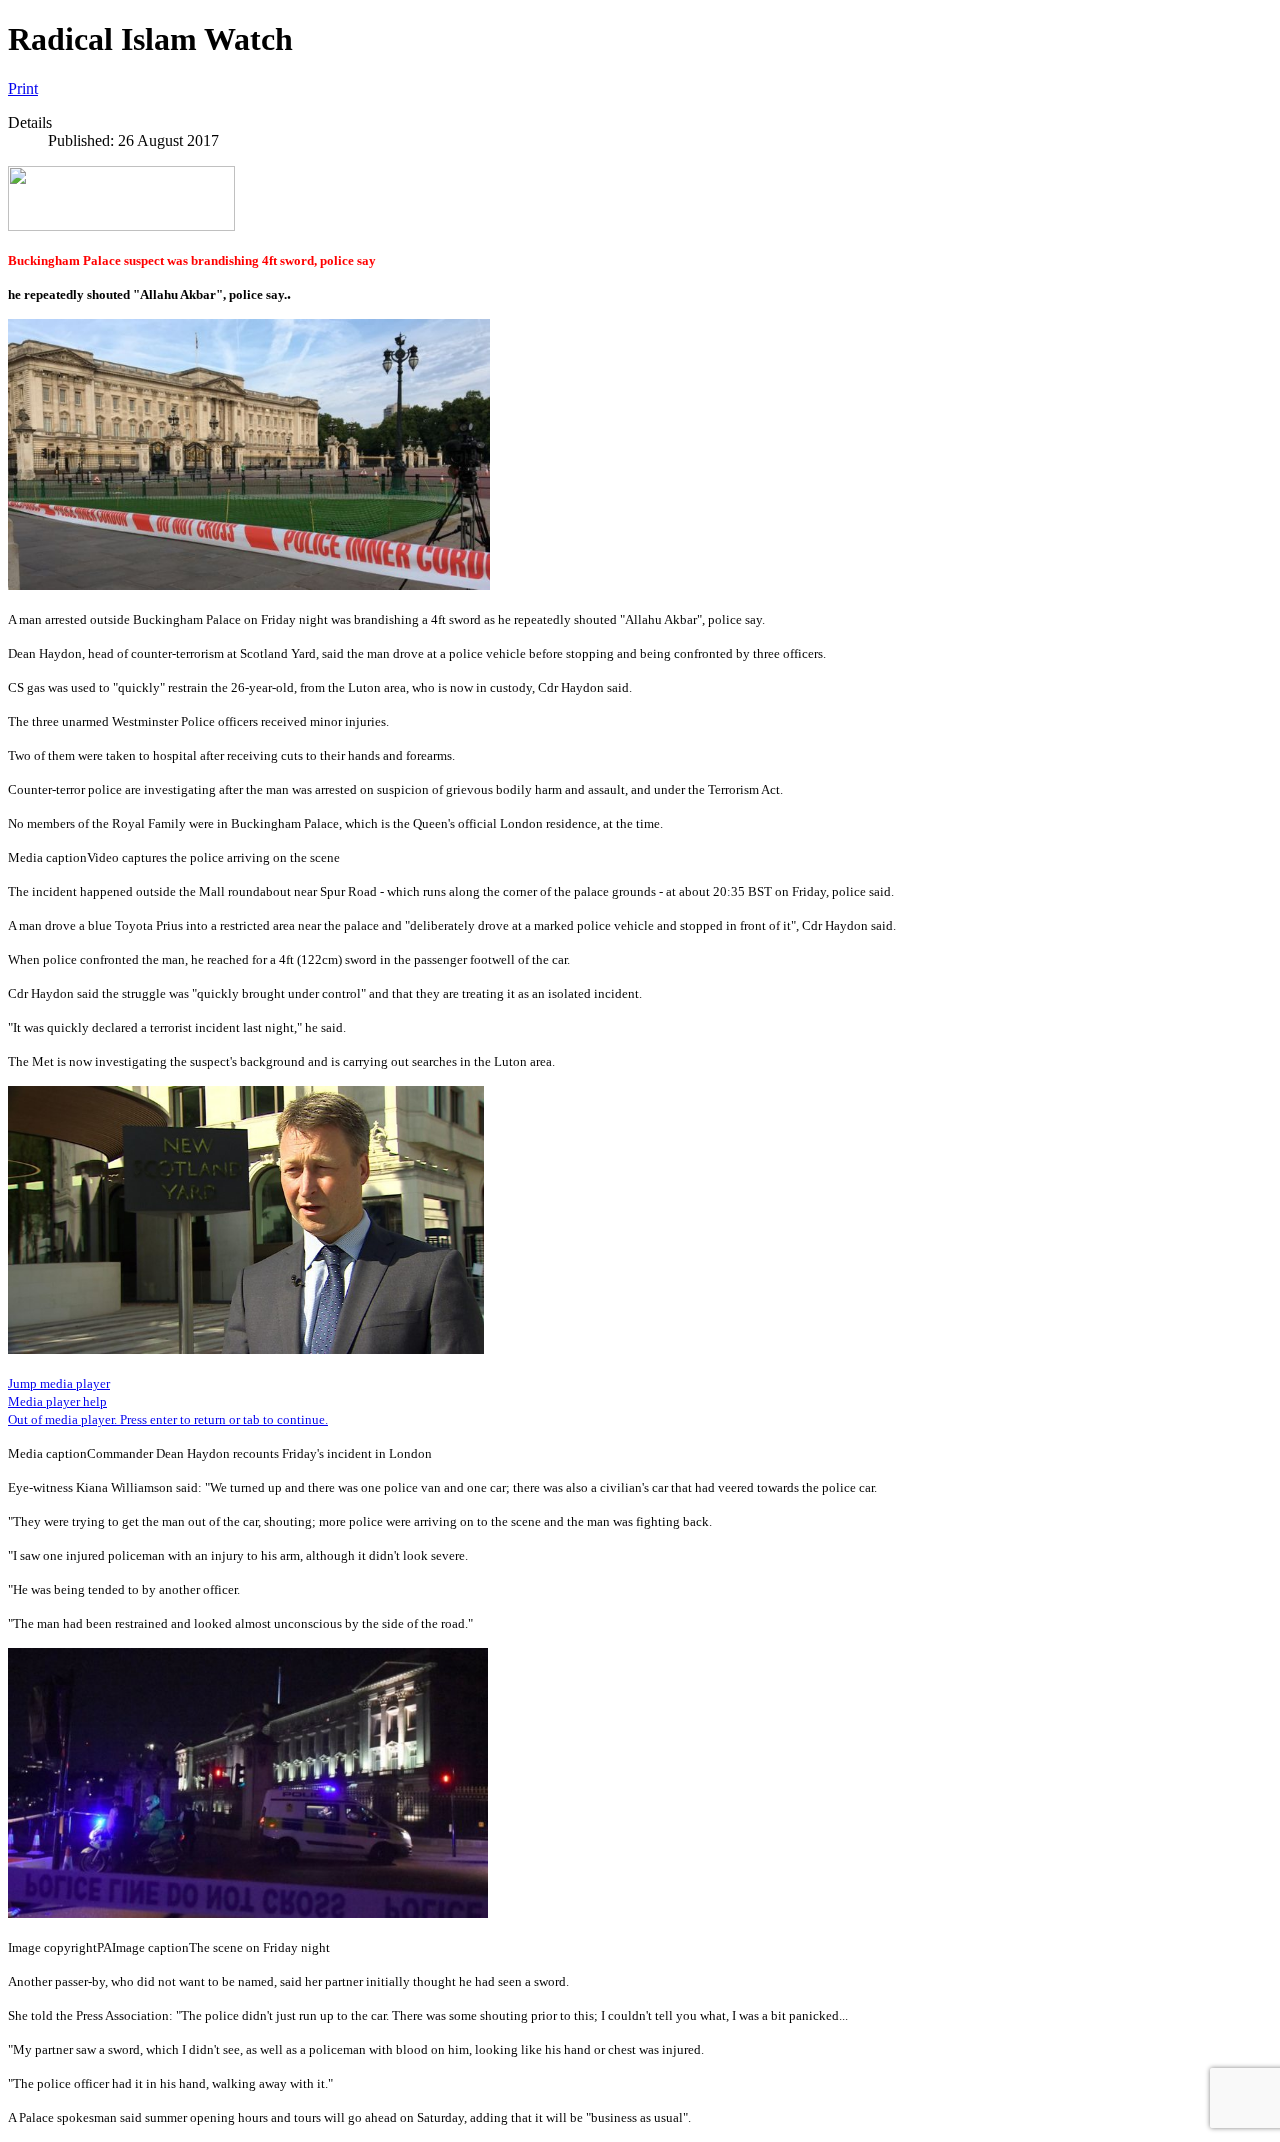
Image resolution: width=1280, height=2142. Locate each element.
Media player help (57, 1401)
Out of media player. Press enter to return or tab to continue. (168, 1419)
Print (23, 88)
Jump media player (59, 1383)
